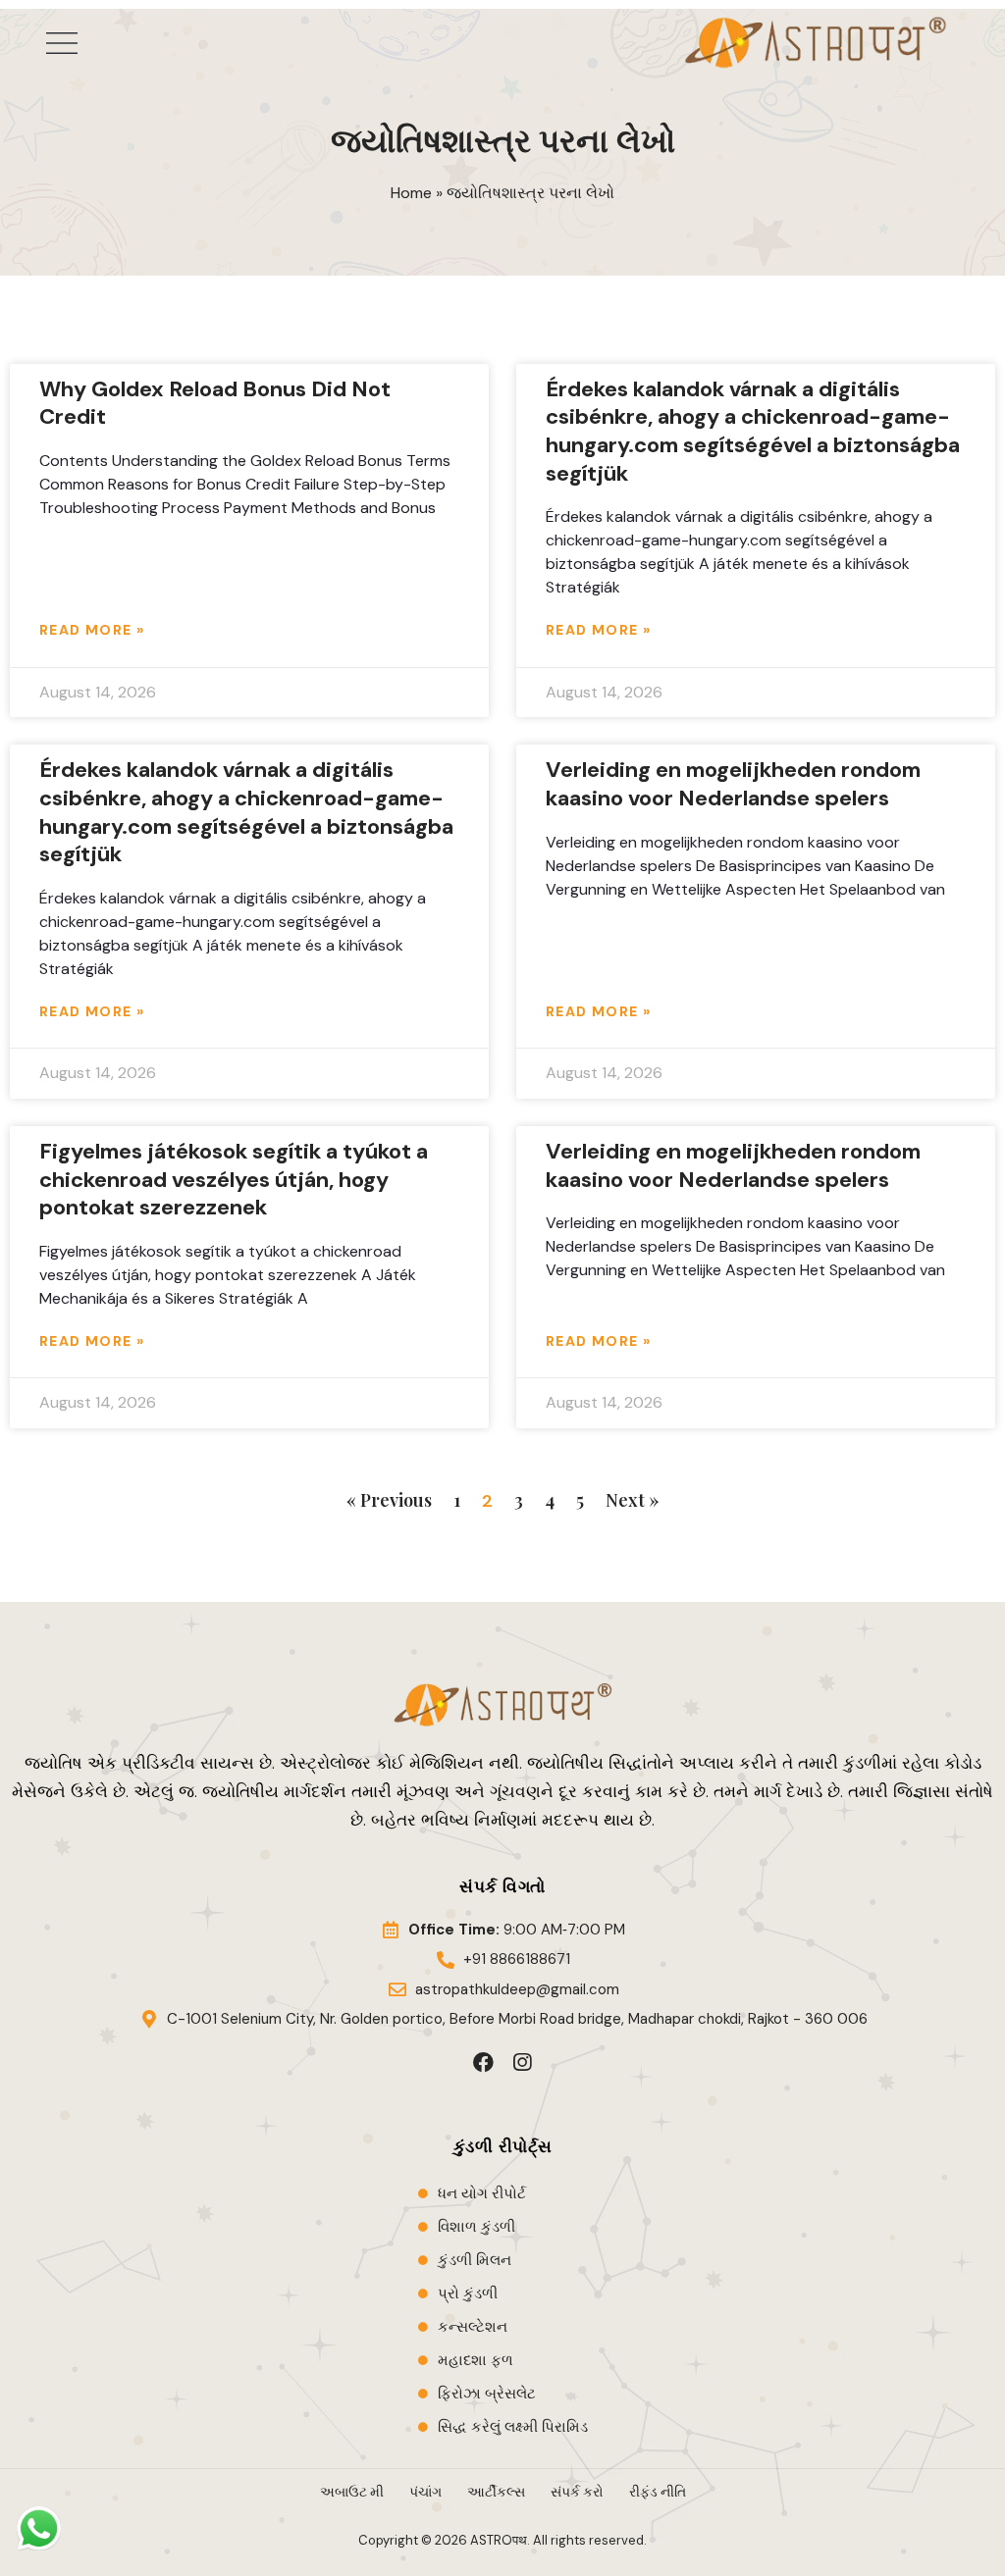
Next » (633, 1500)
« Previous (389, 1500)
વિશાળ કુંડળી (476, 2227)
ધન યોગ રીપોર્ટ (482, 2193)
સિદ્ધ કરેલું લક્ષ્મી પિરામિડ (513, 2427)
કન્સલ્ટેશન (473, 2327)
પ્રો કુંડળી (468, 2293)
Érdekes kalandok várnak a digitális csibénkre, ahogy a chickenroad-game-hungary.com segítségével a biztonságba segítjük (753, 431)
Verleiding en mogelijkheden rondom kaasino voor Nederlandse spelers (733, 784)
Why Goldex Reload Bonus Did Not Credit (215, 403)
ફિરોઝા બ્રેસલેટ (487, 2394)
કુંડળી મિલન (475, 2260)
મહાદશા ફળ (476, 2360)
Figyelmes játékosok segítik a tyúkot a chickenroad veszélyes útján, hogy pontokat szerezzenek (234, 1179)
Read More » (92, 630)
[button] (62, 43)
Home (411, 193)
